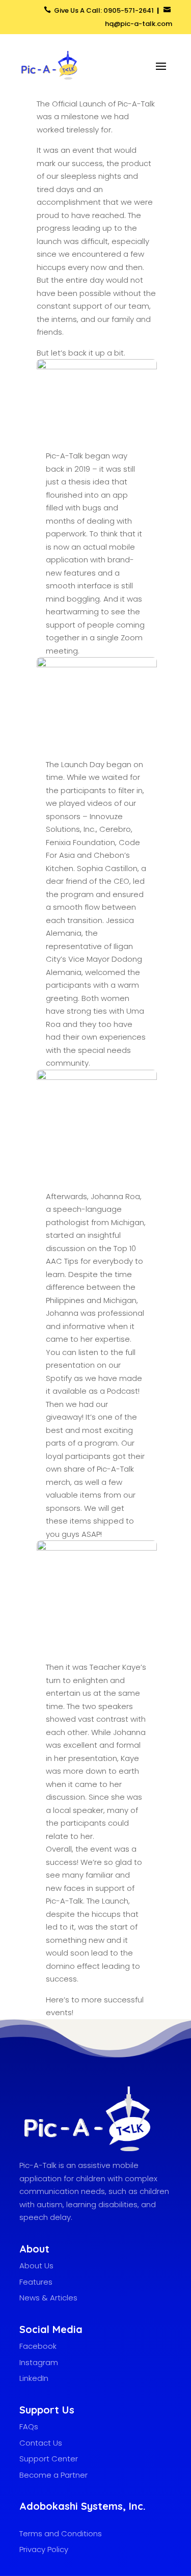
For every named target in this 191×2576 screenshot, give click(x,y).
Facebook (38, 2346)
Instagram (39, 2362)
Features (36, 2282)
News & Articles (48, 2298)
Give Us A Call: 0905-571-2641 (105, 10)
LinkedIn (34, 2378)
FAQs (29, 2426)
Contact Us (41, 2443)
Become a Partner (53, 2475)
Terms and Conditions (61, 2533)
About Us (36, 2266)
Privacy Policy (44, 2549)
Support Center (49, 2459)
